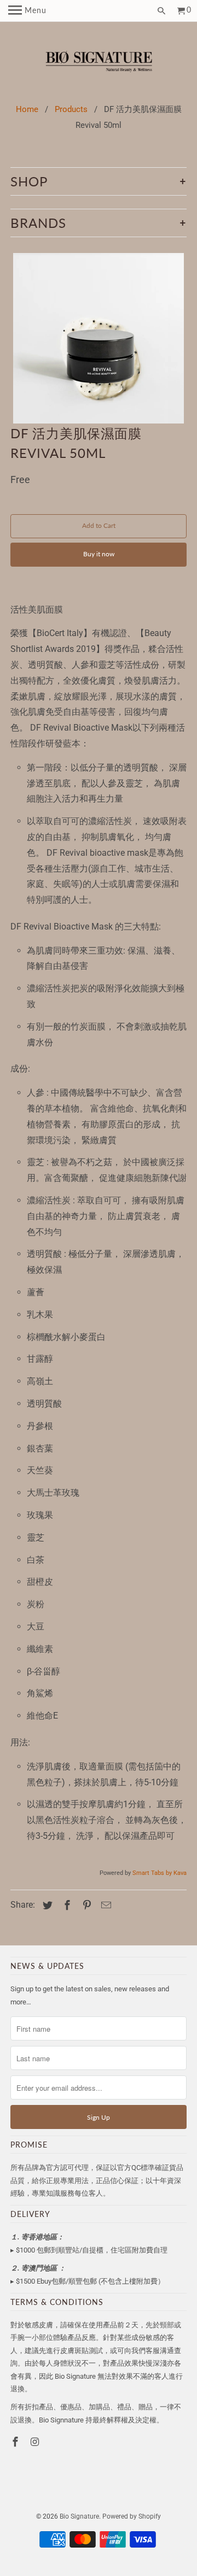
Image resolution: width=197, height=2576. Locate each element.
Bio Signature (79, 2516)
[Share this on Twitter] (46, 1905)
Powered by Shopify (132, 2516)
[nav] (27, 11)
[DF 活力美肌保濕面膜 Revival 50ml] (99, 338)
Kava (180, 1873)
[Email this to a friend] (105, 1905)
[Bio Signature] (99, 63)
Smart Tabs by (153, 1873)
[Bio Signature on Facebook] (16, 2442)
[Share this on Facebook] (66, 1905)
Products (71, 109)
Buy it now (99, 554)
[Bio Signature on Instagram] (36, 2442)
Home (27, 109)
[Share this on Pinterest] (85, 1905)
